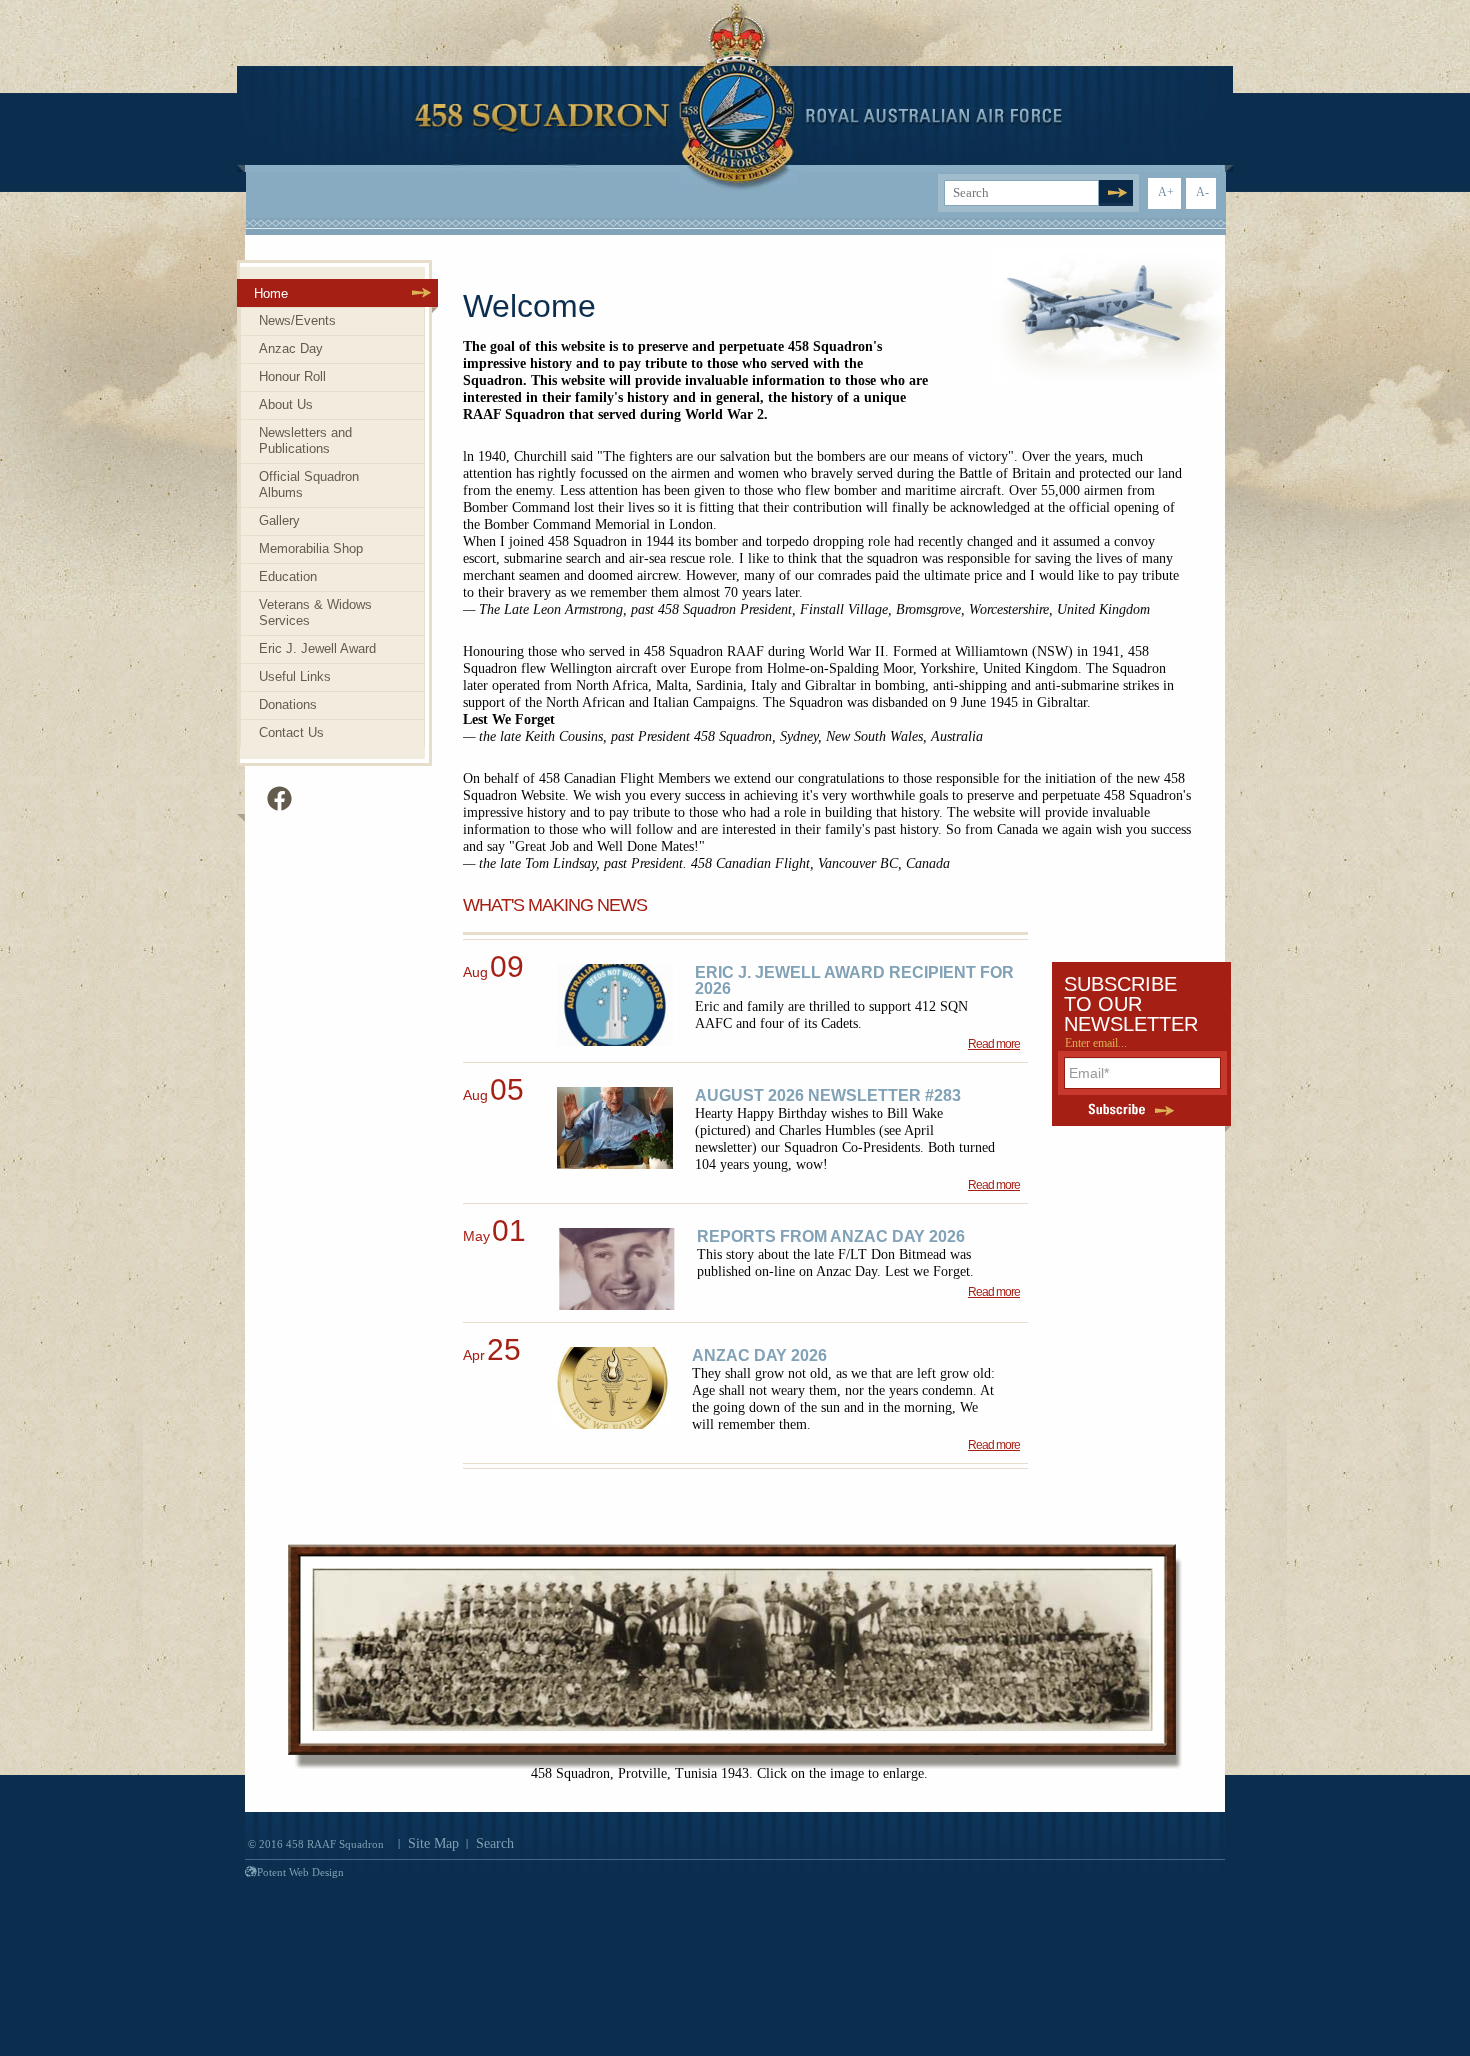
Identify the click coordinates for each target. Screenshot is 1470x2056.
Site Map (433, 1843)
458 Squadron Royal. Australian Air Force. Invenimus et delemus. (738, 97)
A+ (1166, 192)
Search (495, 1843)
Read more (994, 1044)
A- (1202, 192)
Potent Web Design (300, 1872)
